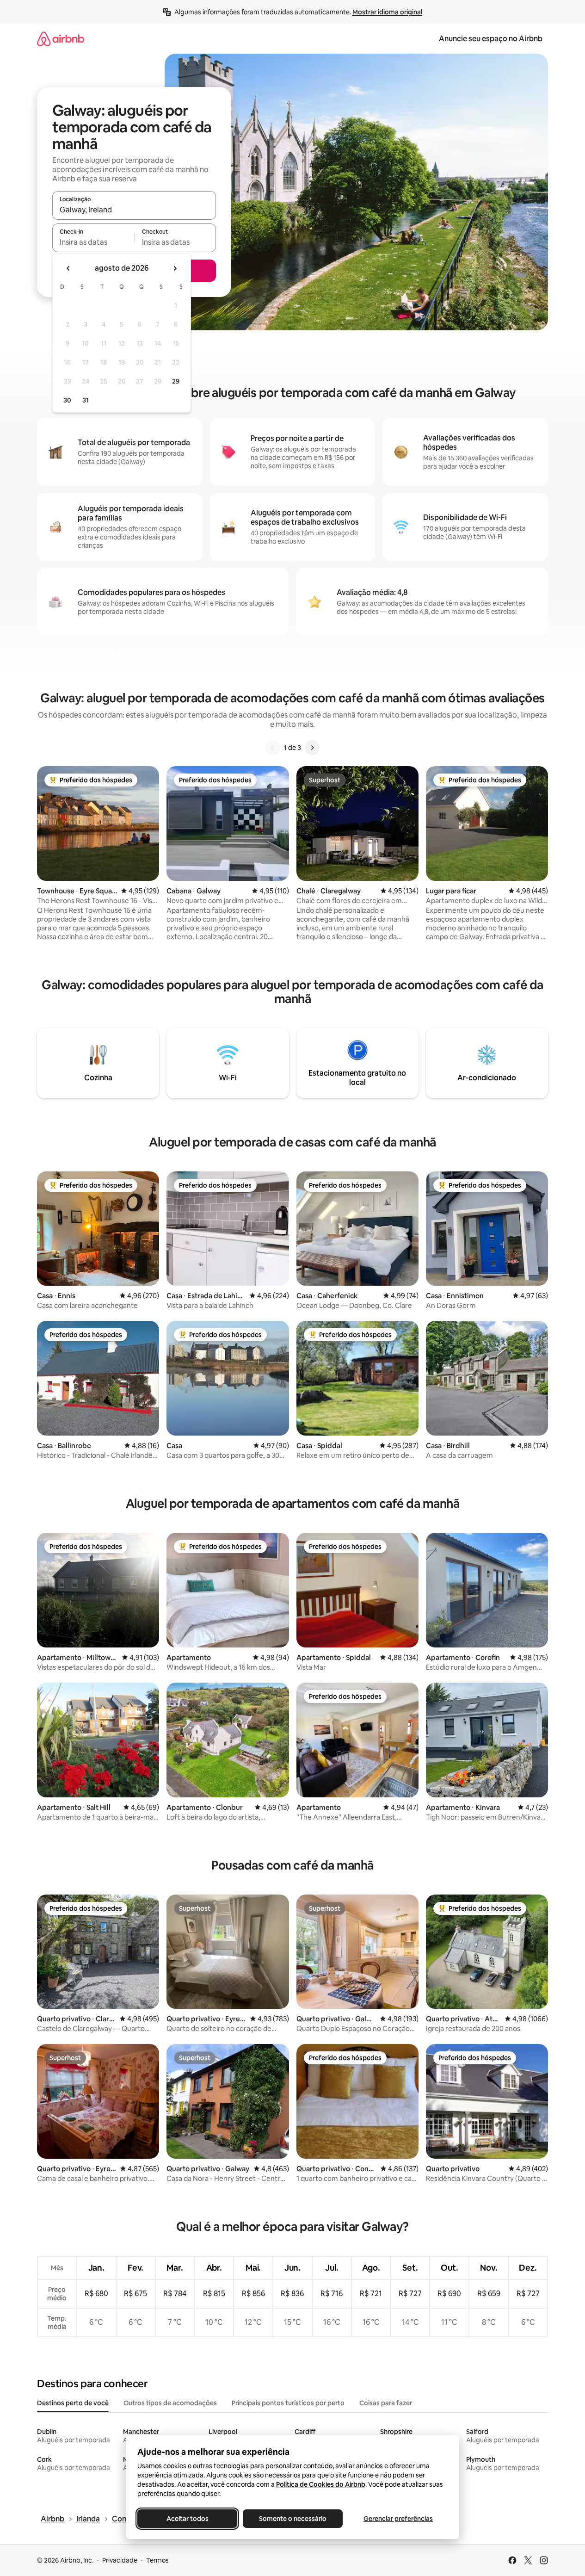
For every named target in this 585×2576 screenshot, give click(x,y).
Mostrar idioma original (387, 12)
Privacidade (120, 2560)
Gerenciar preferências (398, 2519)
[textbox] (93, 242)
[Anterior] (273, 748)
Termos (157, 2560)
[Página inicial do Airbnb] (61, 39)
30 (67, 400)
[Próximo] (312, 748)
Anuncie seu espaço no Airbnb (491, 39)
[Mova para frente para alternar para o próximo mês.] (175, 268)
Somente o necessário (293, 2519)
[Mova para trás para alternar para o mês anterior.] (68, 268)
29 (176, 381)
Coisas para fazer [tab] (386, 2403)
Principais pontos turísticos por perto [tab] (288, 2403)
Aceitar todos (187, 2519)
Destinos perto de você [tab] (73, 2403)
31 (86, 400)
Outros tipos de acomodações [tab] (170, 2403)
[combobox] (134, 210)
